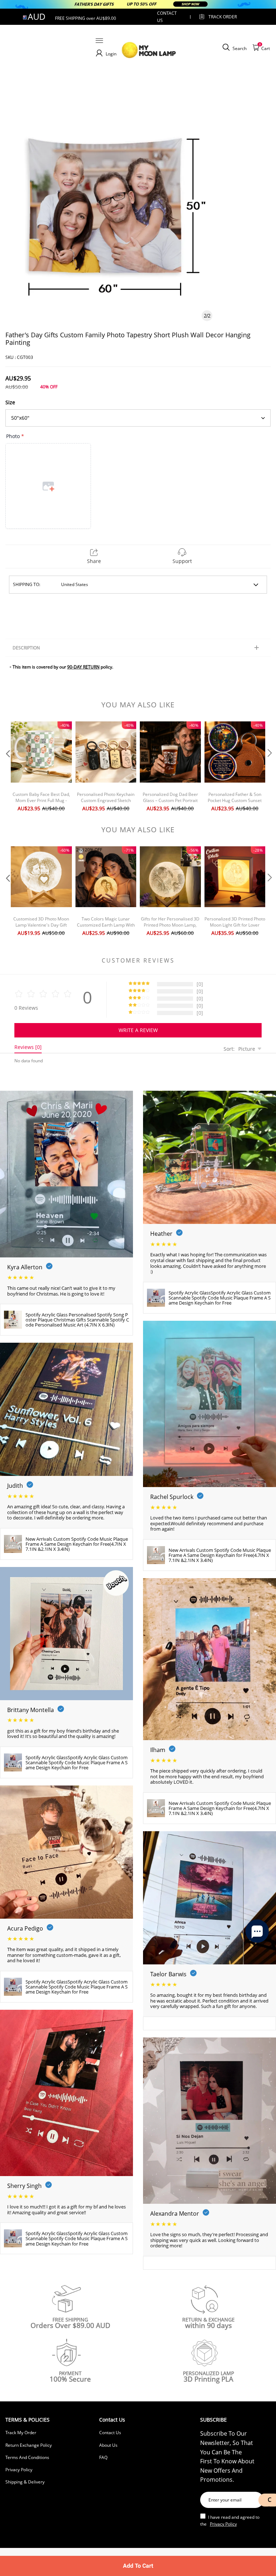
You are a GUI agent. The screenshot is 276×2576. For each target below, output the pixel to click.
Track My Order (21, 2433)
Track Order (223, 17)
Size (10, 402)
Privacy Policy (19, 2470)
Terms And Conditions (27, 2457)
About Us (108, 2445)
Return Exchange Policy (29, 2445)
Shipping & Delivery (25, 2482)
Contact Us (110, 2433)
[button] (7, 767)
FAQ (103, 2457)
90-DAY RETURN (83, 667)
